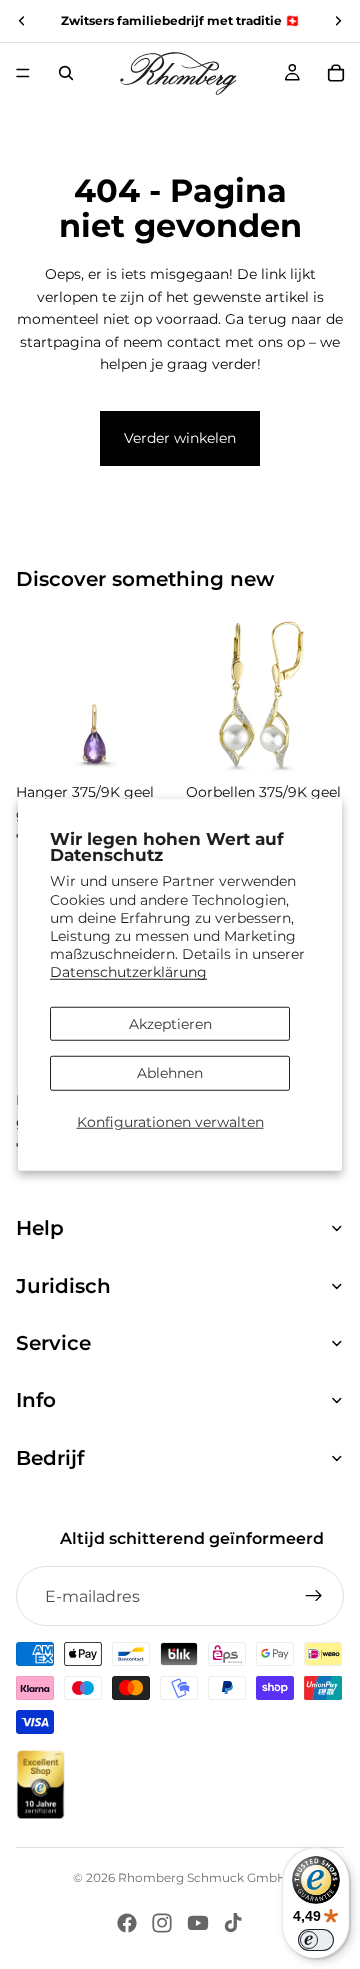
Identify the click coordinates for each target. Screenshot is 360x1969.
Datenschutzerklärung (128, 972)
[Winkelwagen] (336, 73)
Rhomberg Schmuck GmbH (202, 1877)
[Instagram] (162, 1923)
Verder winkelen (180, 438)
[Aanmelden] (314, 1596)
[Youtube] (198, 1923)
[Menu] (23, 73)
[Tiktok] (233, 1923)
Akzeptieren (170, 1023)
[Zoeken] (66, 73)
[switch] (316, 1940)
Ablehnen (170, 1073)
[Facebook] (127, 1923)
